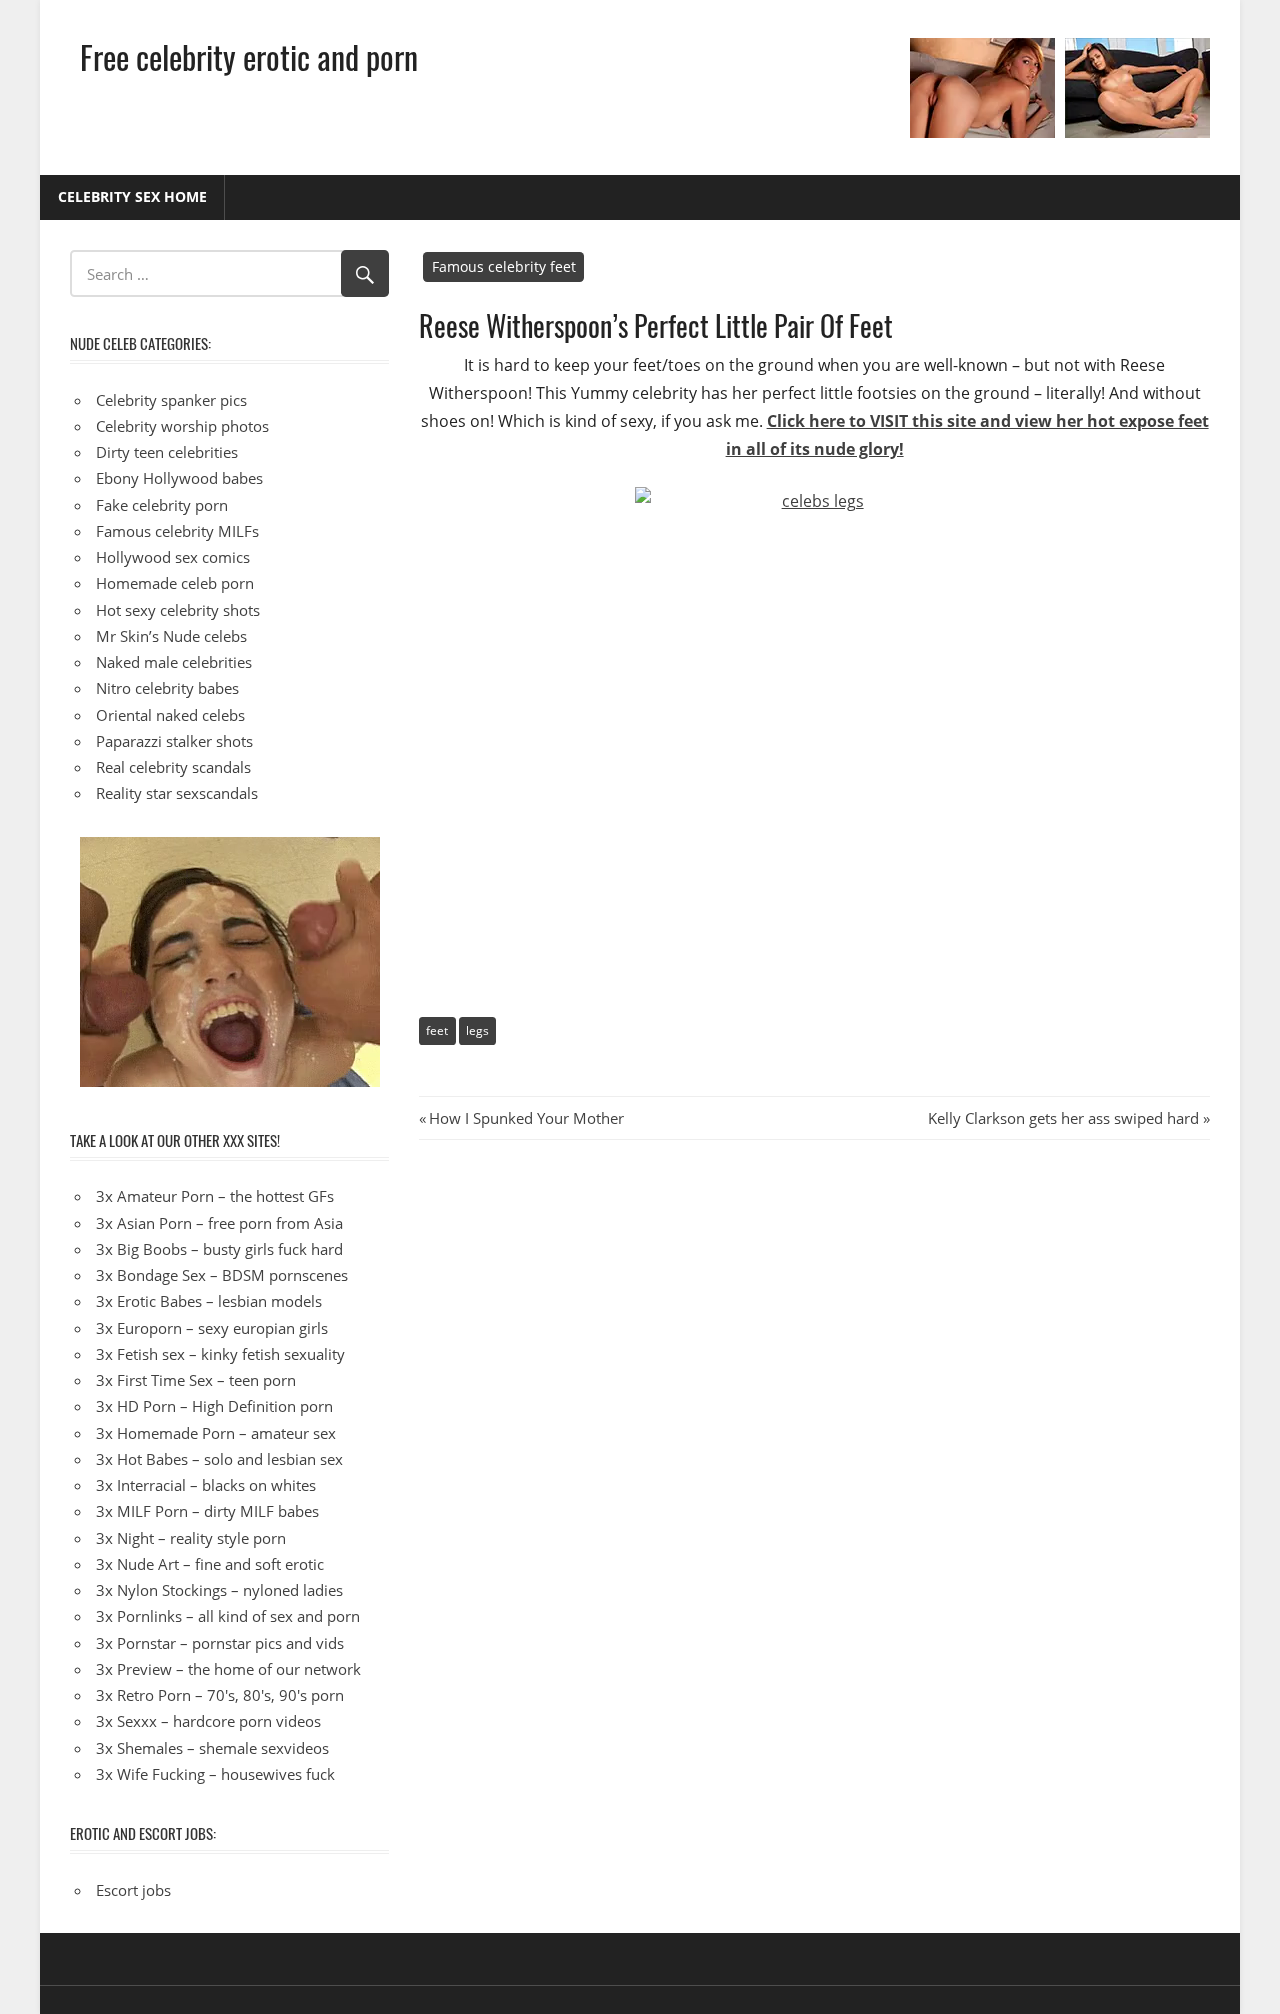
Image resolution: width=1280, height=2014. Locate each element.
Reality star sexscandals (177, 793)
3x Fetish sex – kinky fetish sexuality (220, 1354)
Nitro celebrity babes (167, 688)
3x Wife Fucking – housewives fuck (215, 1774)
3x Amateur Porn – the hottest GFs (215, 1196)
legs (477, 1030)
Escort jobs (133, 1890)
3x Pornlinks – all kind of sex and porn (228, 1616)
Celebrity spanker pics (171, 400)
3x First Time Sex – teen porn (196, 1380)
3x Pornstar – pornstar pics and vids (220, 1643)
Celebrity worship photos (182, 426)
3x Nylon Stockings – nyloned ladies (219, 1590)
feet (437, 1030)
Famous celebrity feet (504, 266)
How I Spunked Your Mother (526, 1118)
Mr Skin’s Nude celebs (171, 636)
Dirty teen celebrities (167, 452)
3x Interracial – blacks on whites (206, 1485)
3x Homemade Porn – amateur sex (216, 1433)
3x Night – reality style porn (191, 1538)
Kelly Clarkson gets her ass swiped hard (1063, 1118)
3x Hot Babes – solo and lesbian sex (219, 1459)
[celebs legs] (814, 727)
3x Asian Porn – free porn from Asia (219, 1223)
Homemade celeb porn (175, 583)
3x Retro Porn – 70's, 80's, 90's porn (220, 1695)
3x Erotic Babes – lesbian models (209, 1301)
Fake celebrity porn (162, 505)
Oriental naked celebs (170, 715)
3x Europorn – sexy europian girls (212, 1328)
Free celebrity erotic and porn (249, 56)
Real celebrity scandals (173, 767)
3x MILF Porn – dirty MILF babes (207, 1511)
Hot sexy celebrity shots (178, 610)
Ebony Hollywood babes (179, 478)
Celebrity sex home (132, 196)
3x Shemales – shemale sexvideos (212, 1748)
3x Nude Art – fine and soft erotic (210, 1564)
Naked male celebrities (174, 662)
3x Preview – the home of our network (228, 1669)
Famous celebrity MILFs (177, 531)
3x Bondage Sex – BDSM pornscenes (222, 1275)
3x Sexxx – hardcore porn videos (208, 1721)
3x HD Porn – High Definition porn (214, 1406)
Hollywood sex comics (173, 557)
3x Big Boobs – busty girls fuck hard (219, 1249)
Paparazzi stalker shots (174, 741)
